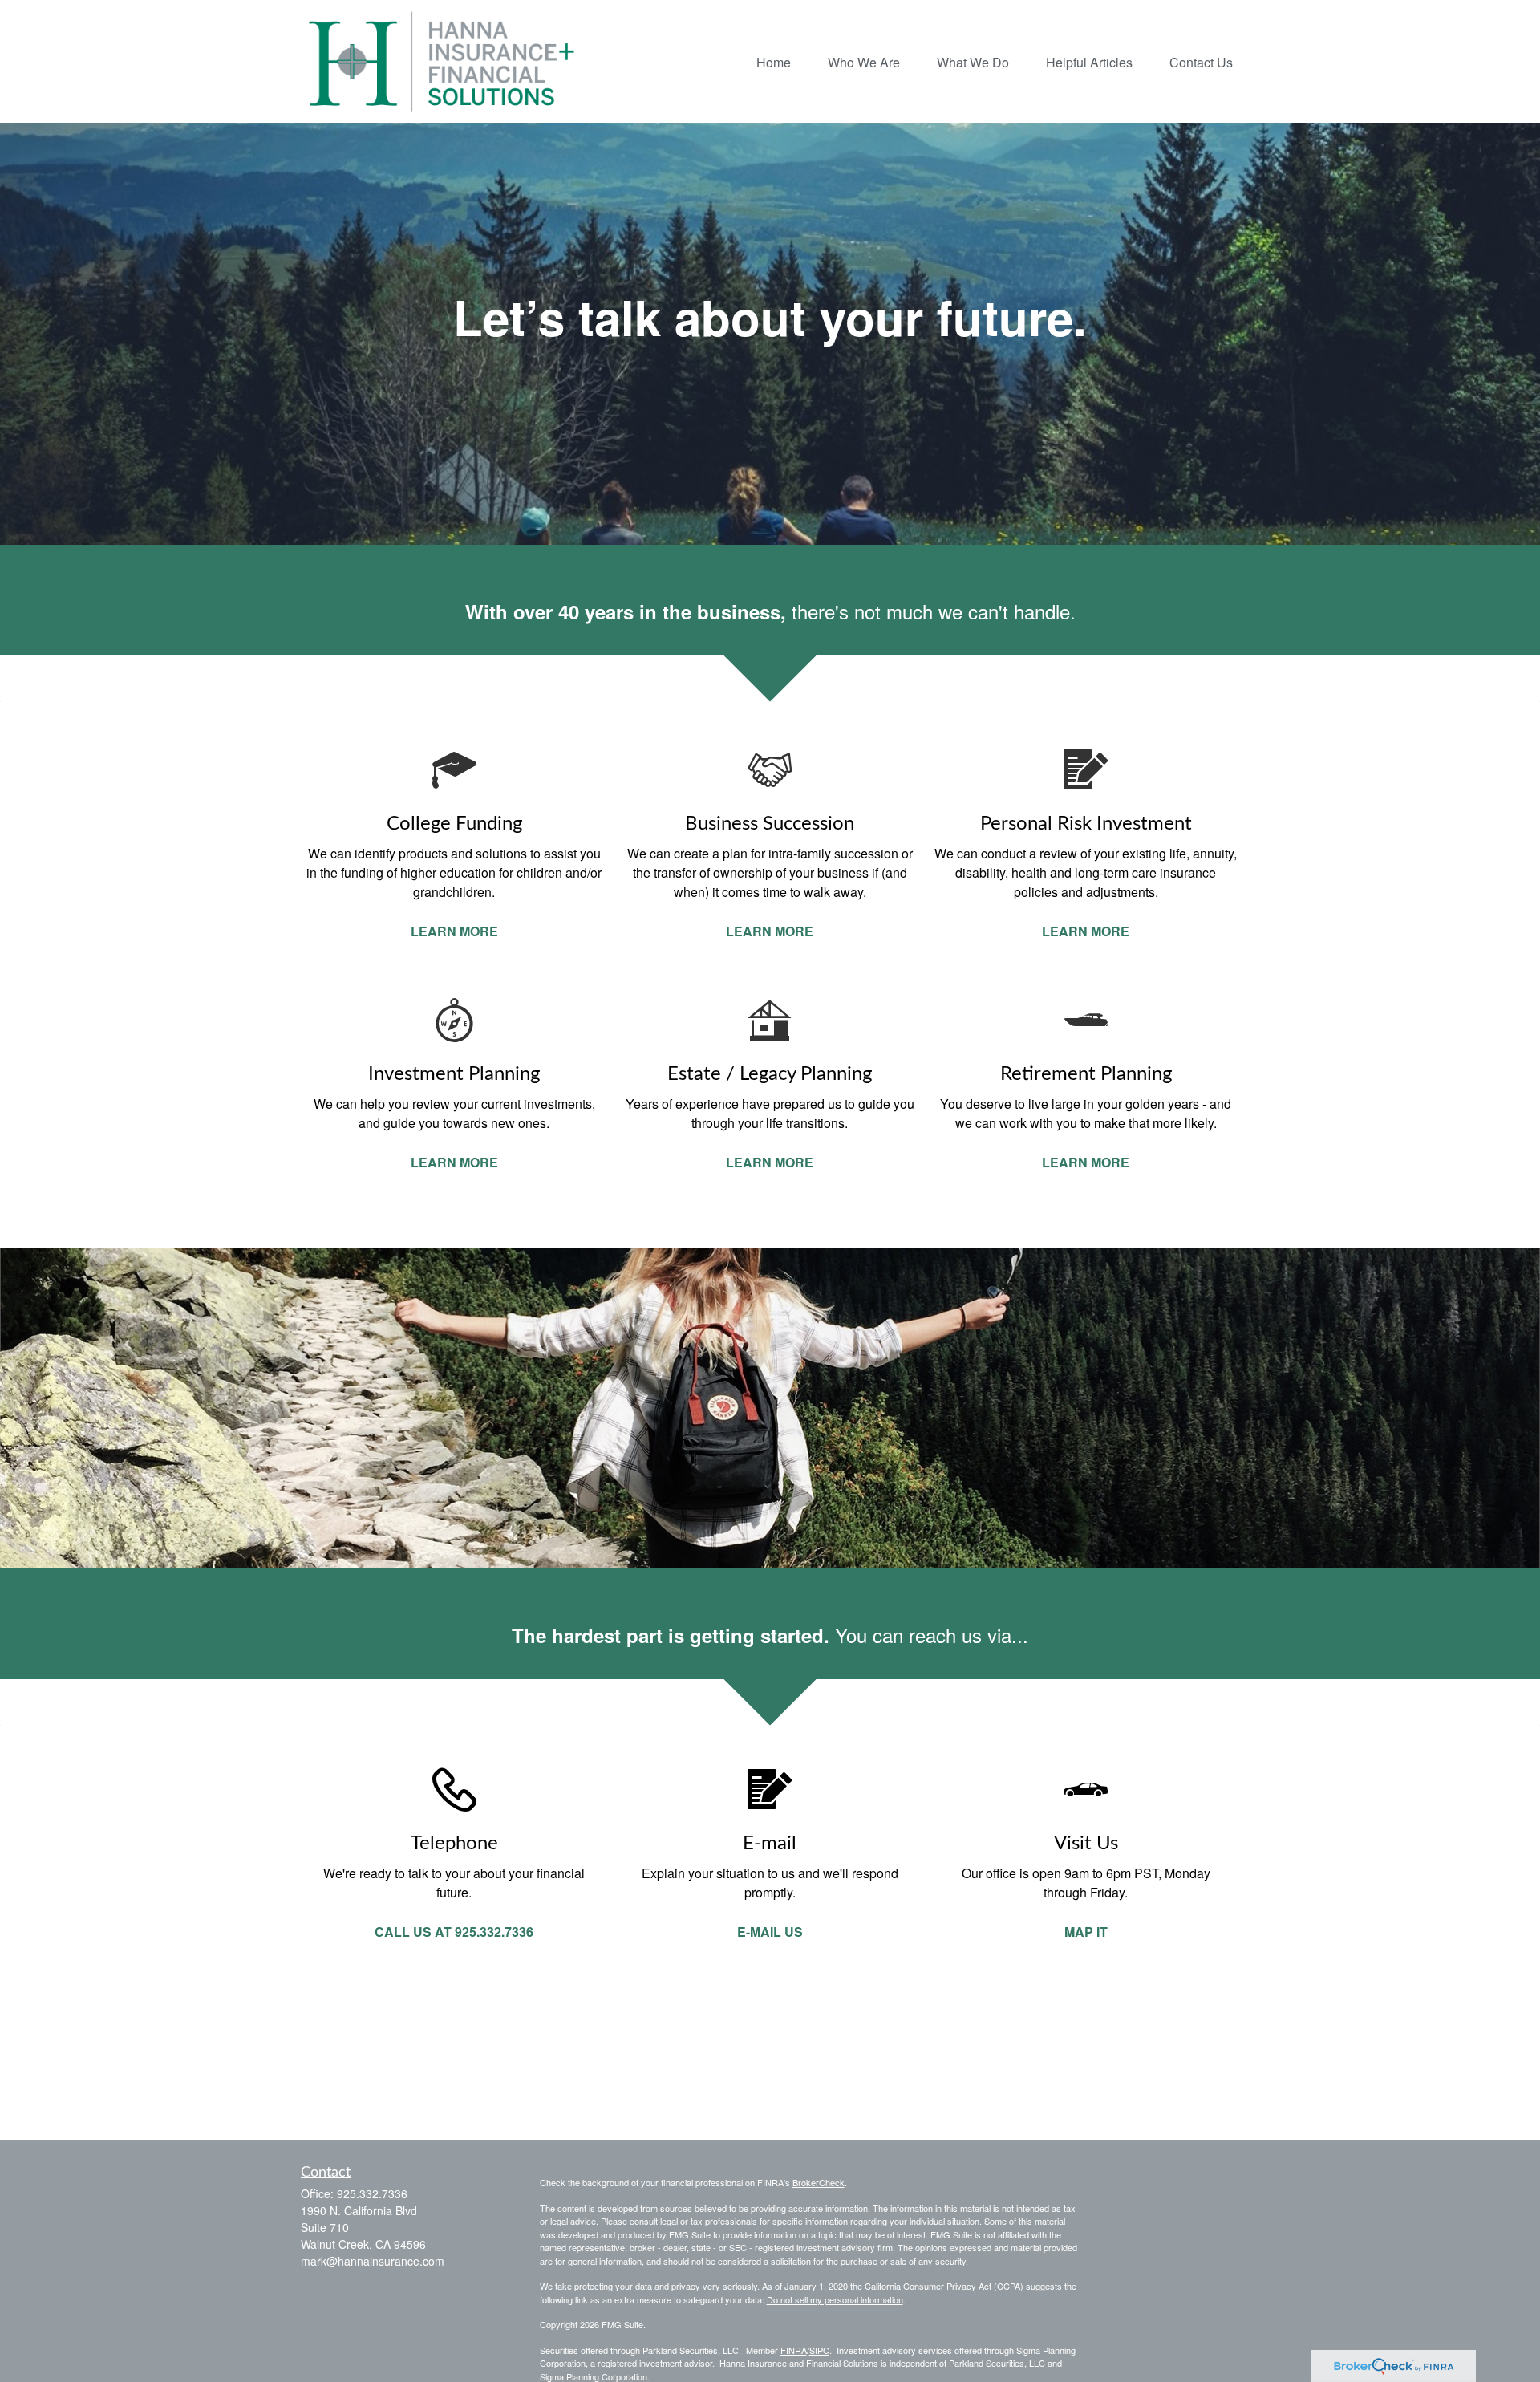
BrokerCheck (819, 2182)
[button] (774, 61)
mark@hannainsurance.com (373, 2261)
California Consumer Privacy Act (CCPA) (944, 2286)
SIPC (819, 2350)
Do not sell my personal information (835, 2299)
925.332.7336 (372, 2193)
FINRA (794, 2350)
